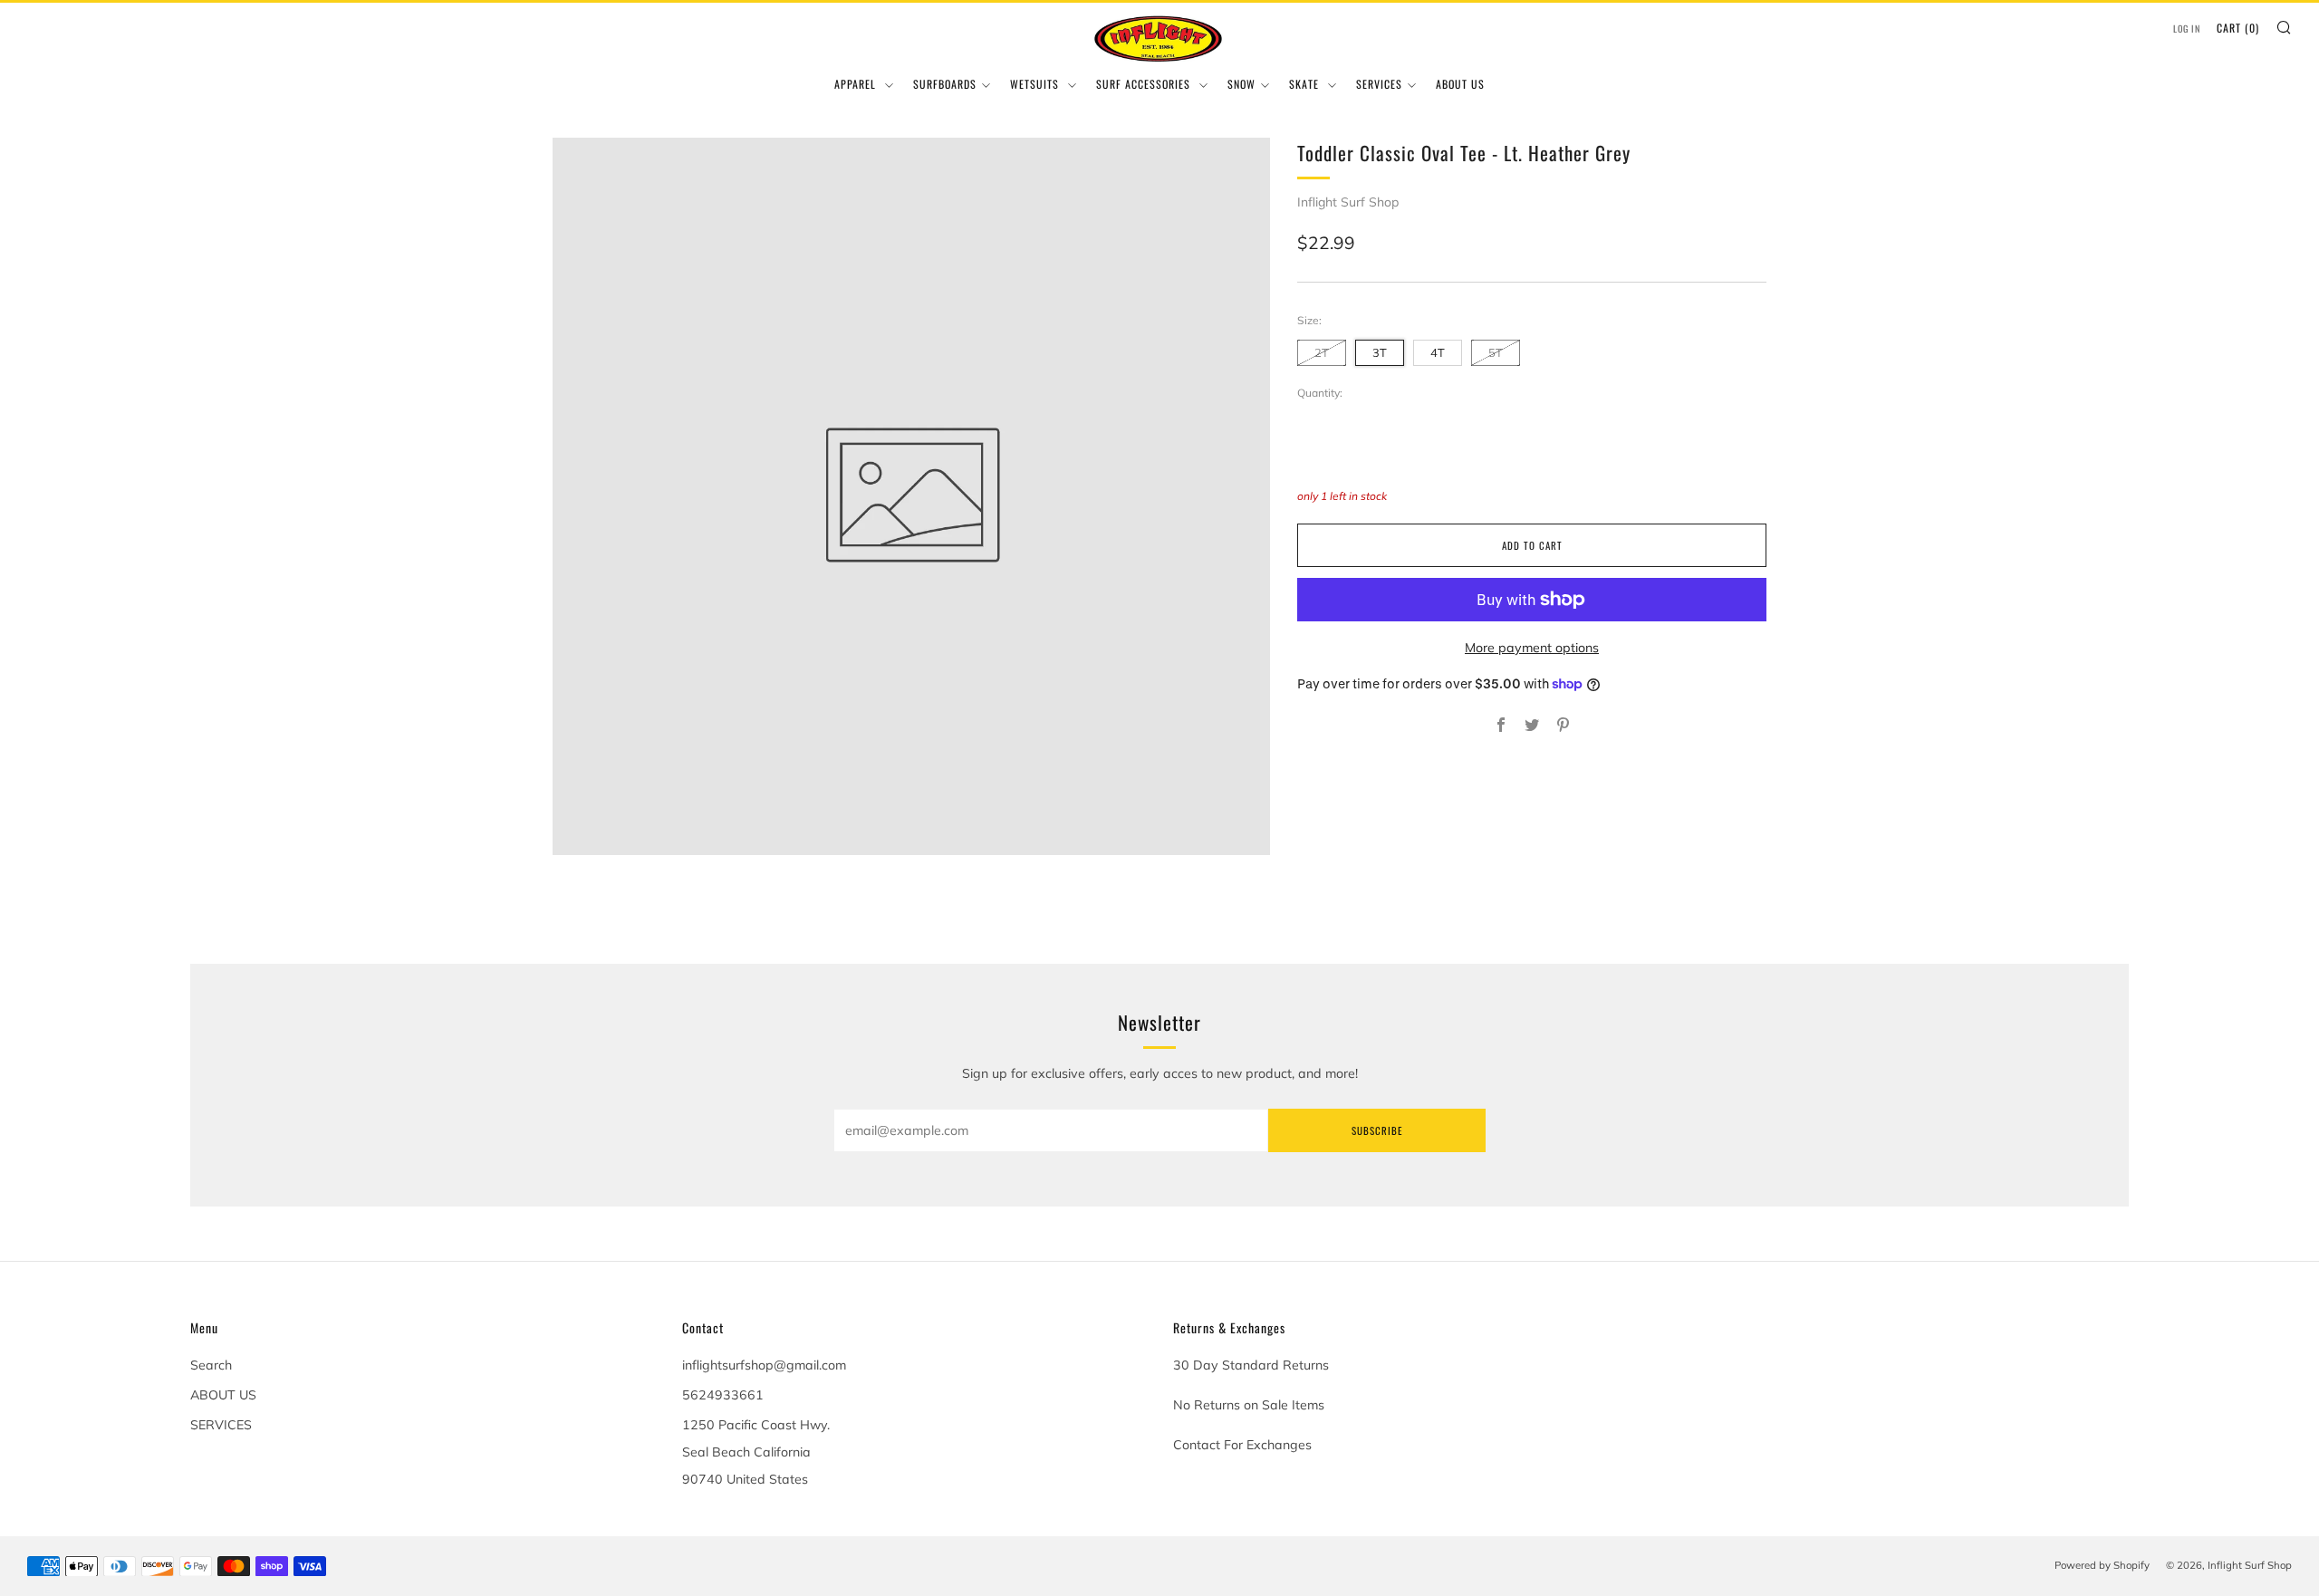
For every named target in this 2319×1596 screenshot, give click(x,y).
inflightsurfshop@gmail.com (764, 1365)
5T (1496, 352)
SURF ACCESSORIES (1145, 84)
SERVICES (1379, 84)
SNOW (1241, 84)
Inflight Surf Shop (1348, 202)
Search (211, 1365)
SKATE (1306, 84)
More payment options (1532, 648)
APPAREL (857, 84)
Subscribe (1377, 1130)
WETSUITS (1036, 84)
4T (1438, 352)
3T (1380, 352)
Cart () (2238, 28)
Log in (2187, 29)
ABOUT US (1460, 84)
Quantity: (1320, 393)
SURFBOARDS (945, 84)
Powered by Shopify (2102, 1565)
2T (1322, 352)
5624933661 (723, 1395)
